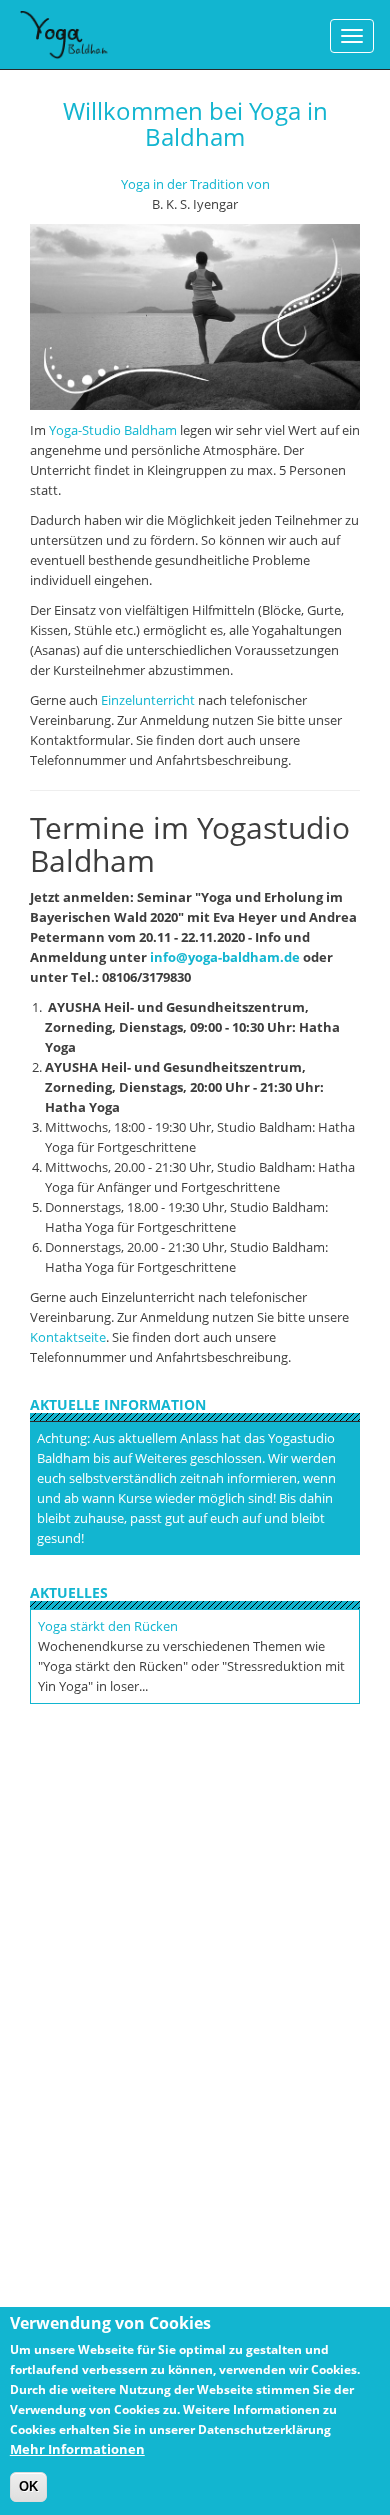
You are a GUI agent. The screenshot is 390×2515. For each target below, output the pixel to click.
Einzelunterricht (148, 700)
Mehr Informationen (77, 2449)
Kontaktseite (68, 1337)
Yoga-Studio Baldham (113, 430)
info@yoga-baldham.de (225, 957)
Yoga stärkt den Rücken (108, 1626)
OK (28, 2486)
